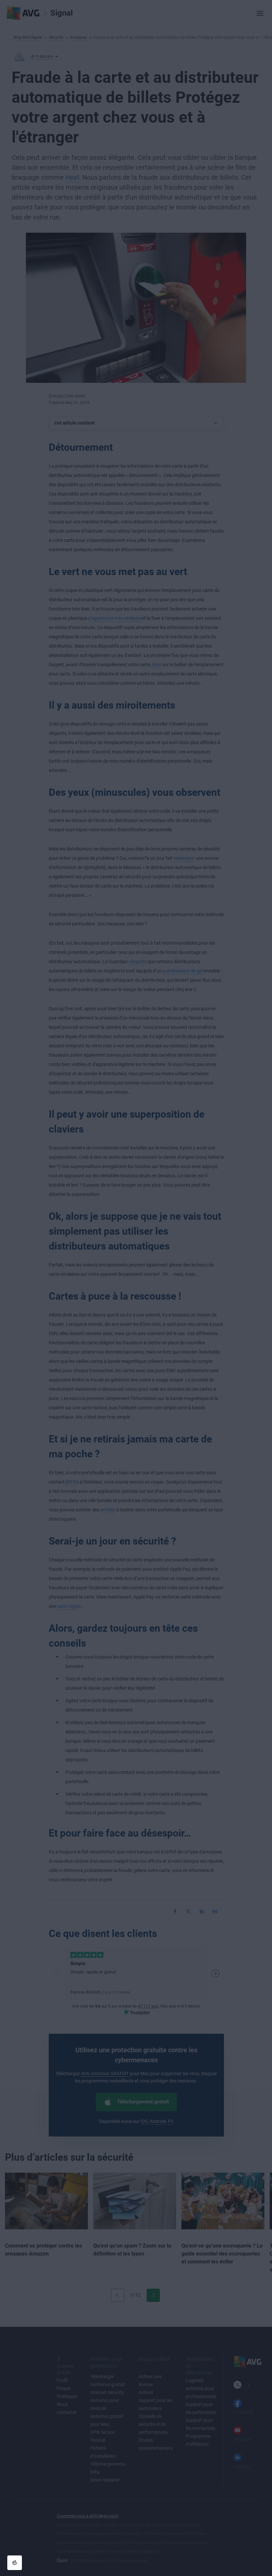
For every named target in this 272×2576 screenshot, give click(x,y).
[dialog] (136, 1288)
